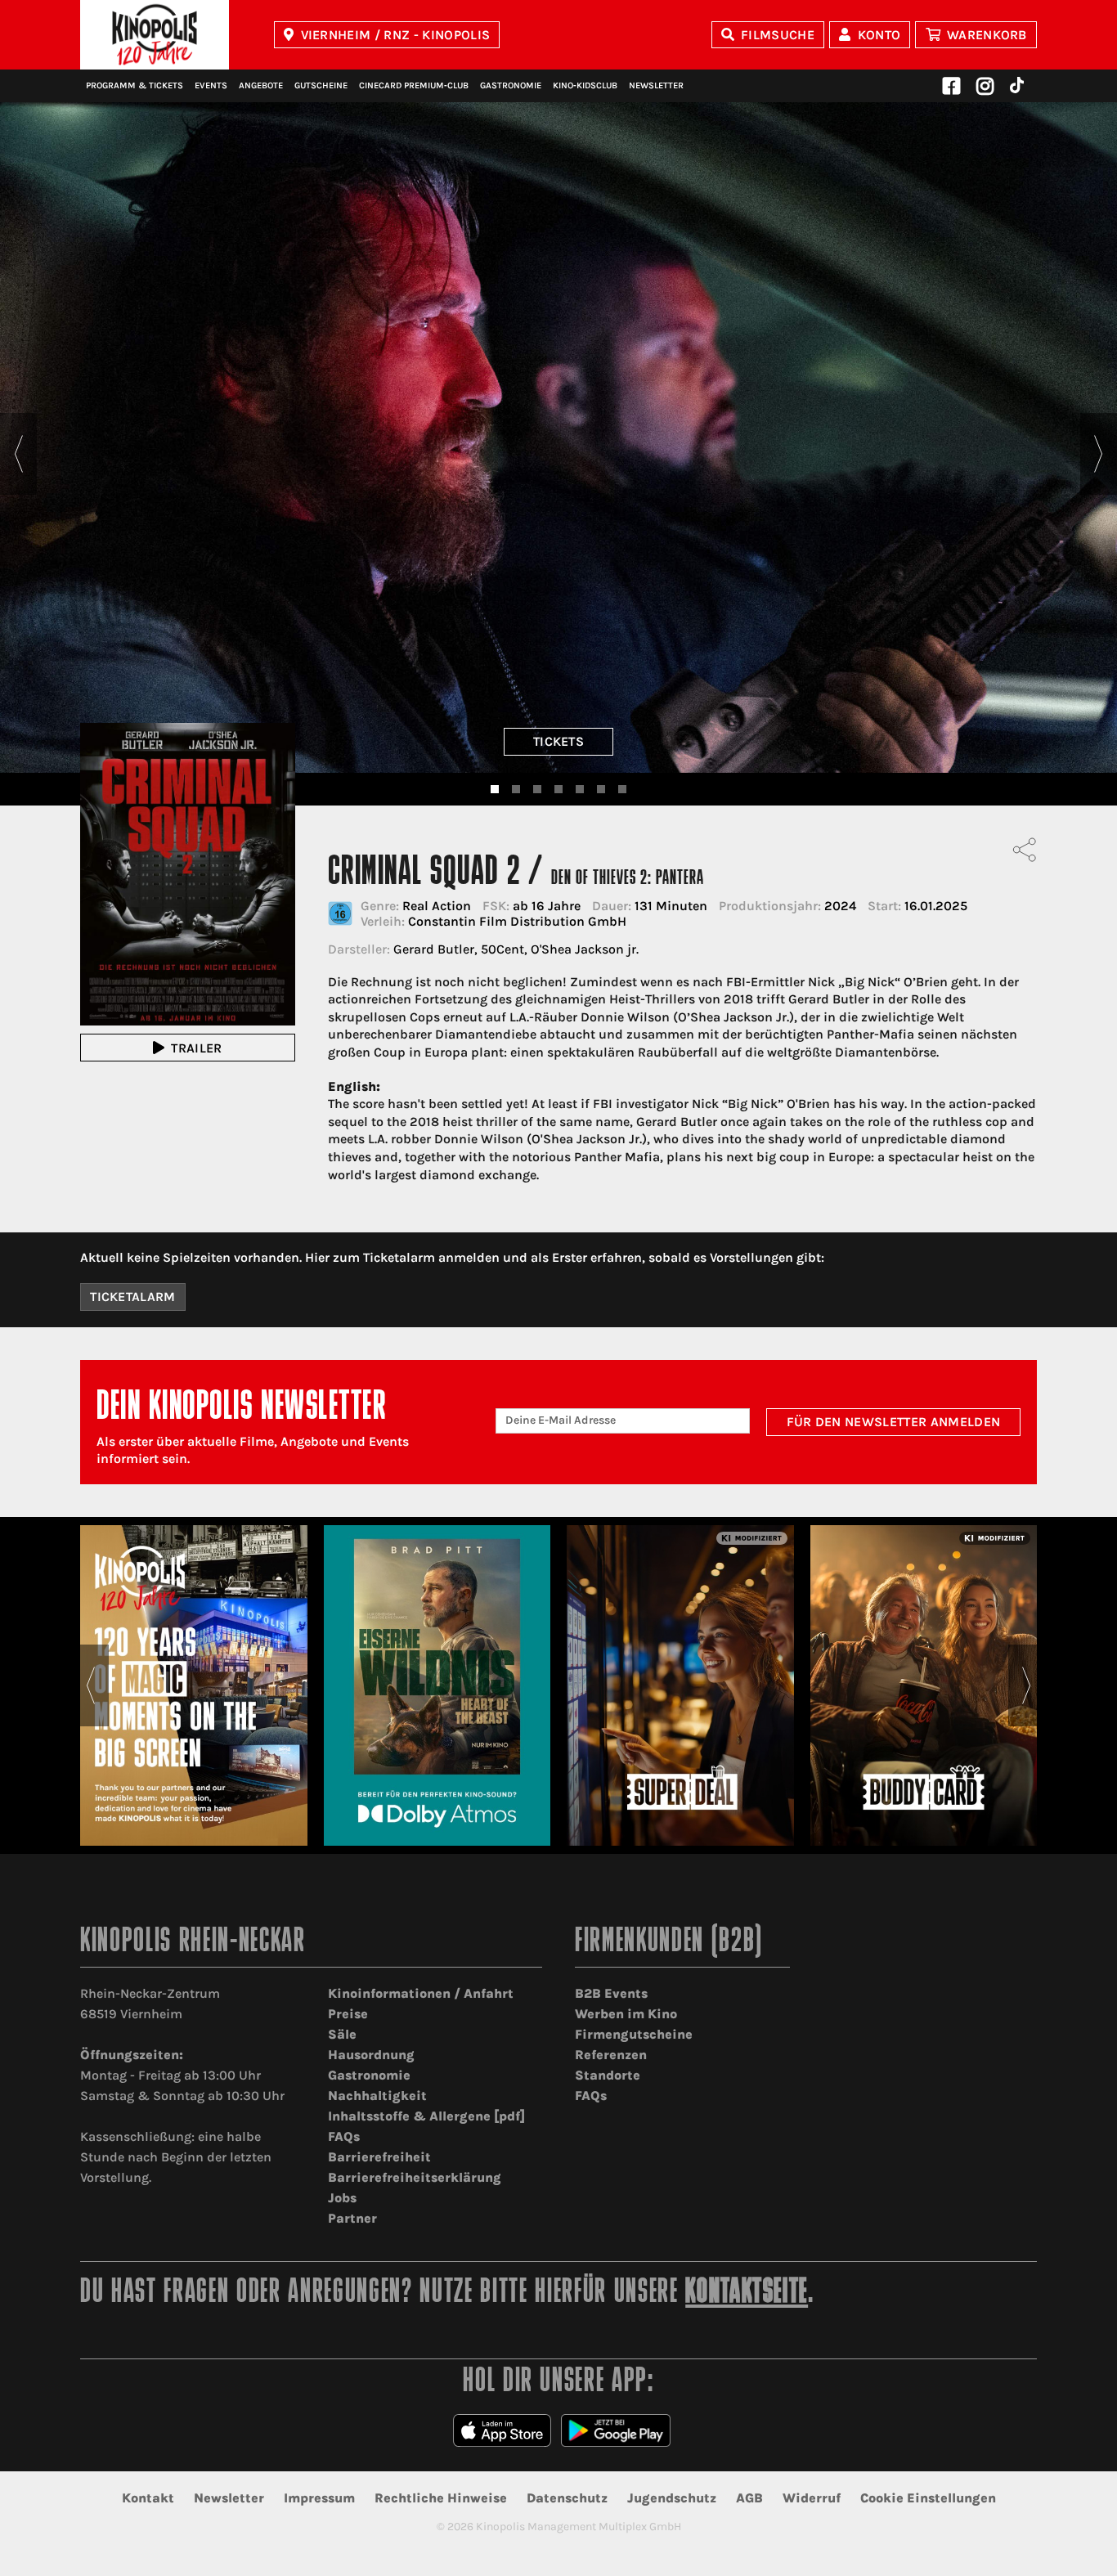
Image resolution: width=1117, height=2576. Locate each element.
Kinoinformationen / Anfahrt (421, 1993)
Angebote (261, 85)
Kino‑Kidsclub (585, 85)
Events (211, 85)
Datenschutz (567, 2498)
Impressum (319, 2498)
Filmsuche (778, 35)
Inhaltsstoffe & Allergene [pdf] (426, 2116)
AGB (749, 2498)
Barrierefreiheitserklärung (415, 2177)
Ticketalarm (133, 1297)
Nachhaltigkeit (377, 2096)
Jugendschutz (672, 2498)
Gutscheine (321, 85)
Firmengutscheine (634, 2034)
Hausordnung (371, 2055)
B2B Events (611, 1993)
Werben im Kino (626, 2014)
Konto (879, 35)
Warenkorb (987, 35)
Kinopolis (155, 35)
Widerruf (812, 2498)
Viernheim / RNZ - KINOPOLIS (396, 35)
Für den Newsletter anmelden (894, 1422)
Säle (342, 2034)
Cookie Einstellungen (928, 2498)
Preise (348, 2014)
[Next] (1099, 454)
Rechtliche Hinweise (441, 2498)
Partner (352, 2218)
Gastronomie (511, 85)
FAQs (344, 2136)
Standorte (608, 2075)
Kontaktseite (747, 2293)
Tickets (558, 741)
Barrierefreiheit (379, 2157)
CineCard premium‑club (414, 85)
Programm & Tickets (135, 85)
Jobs (342, 2198)
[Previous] (18, 454)
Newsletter (656, 85)
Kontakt (148, 2498)
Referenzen (611, 2055)
